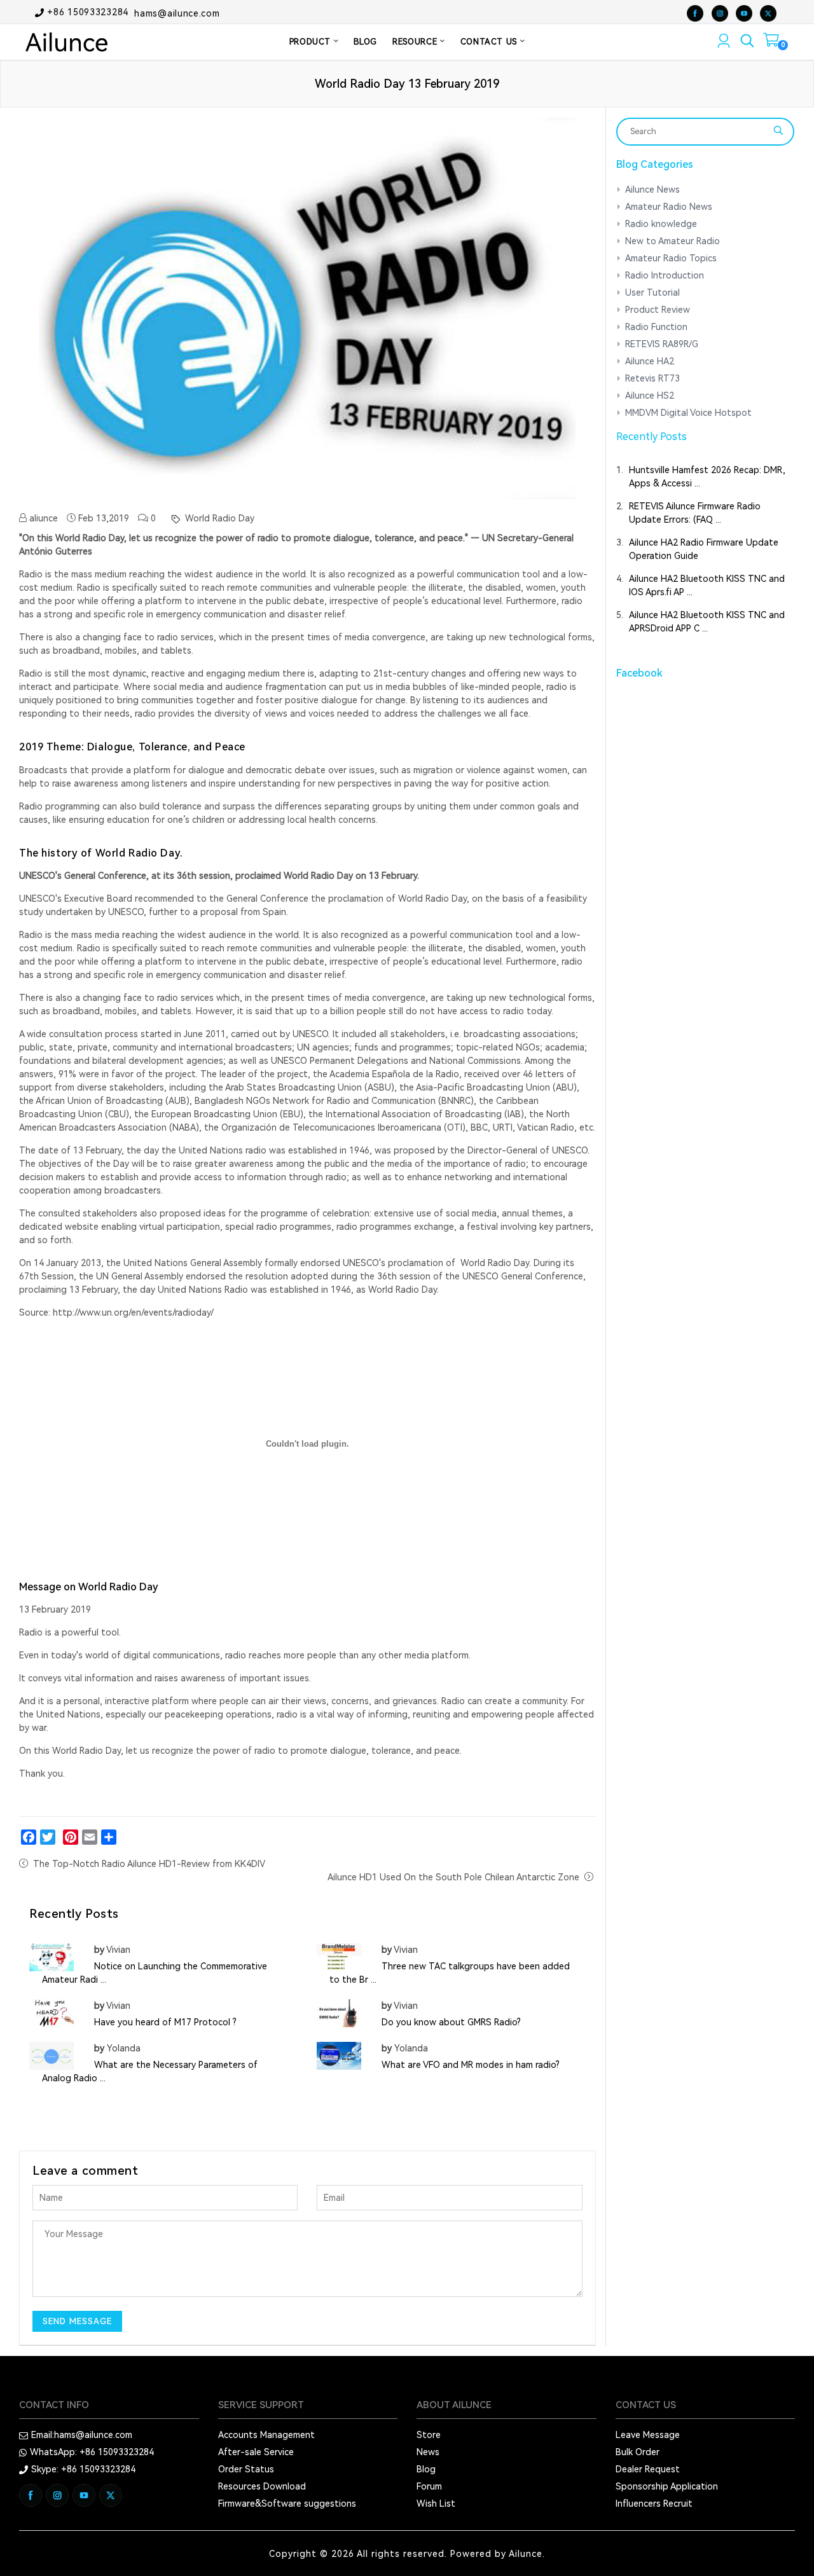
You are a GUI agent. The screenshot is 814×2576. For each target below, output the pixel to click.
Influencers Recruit (654, 2504)
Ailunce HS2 (650, 396)
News (428, 2452)
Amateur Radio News (669, 207)
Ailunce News (652, 189)
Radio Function (656, 327)
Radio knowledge (661, 224)
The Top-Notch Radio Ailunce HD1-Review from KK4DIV (149, 1864)
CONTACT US (490, 42)
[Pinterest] (71, 1837)
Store (429, 2435)
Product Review (658, 310)
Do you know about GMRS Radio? (451, 2022)
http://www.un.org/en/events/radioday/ (133, 1312)
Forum (429, 2486)
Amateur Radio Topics (671, 258)
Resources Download (262, 2486)
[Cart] (771, 43)
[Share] (109, 1837)
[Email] (90, 1837)
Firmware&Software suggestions (287, 2504)
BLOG (365, 42)
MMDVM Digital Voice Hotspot (688, 413)
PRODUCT (312, 42)
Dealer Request (648, 2469)
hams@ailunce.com (177, 13)
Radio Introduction (665, 275)
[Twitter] (48, 1837)
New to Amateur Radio (673, 241)
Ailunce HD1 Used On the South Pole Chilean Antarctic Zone (453, 1877)
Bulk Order (638, 2452)
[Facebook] (29, 1837)
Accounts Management (266, 2435)
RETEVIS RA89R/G (662, 344)
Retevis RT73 (652, 378)
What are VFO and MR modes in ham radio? (471, 2065)
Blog (426, 2469)
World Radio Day (218, 518)
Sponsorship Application (667, 2486)
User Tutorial (652, 293)
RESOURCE (416, 42)
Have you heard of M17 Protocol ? (165, 2022)
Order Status (246, 2469)
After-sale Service (256, 2452)
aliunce (42, 518)
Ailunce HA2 (650, 361)
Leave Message (648, 2435)
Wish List (436, 2504)
